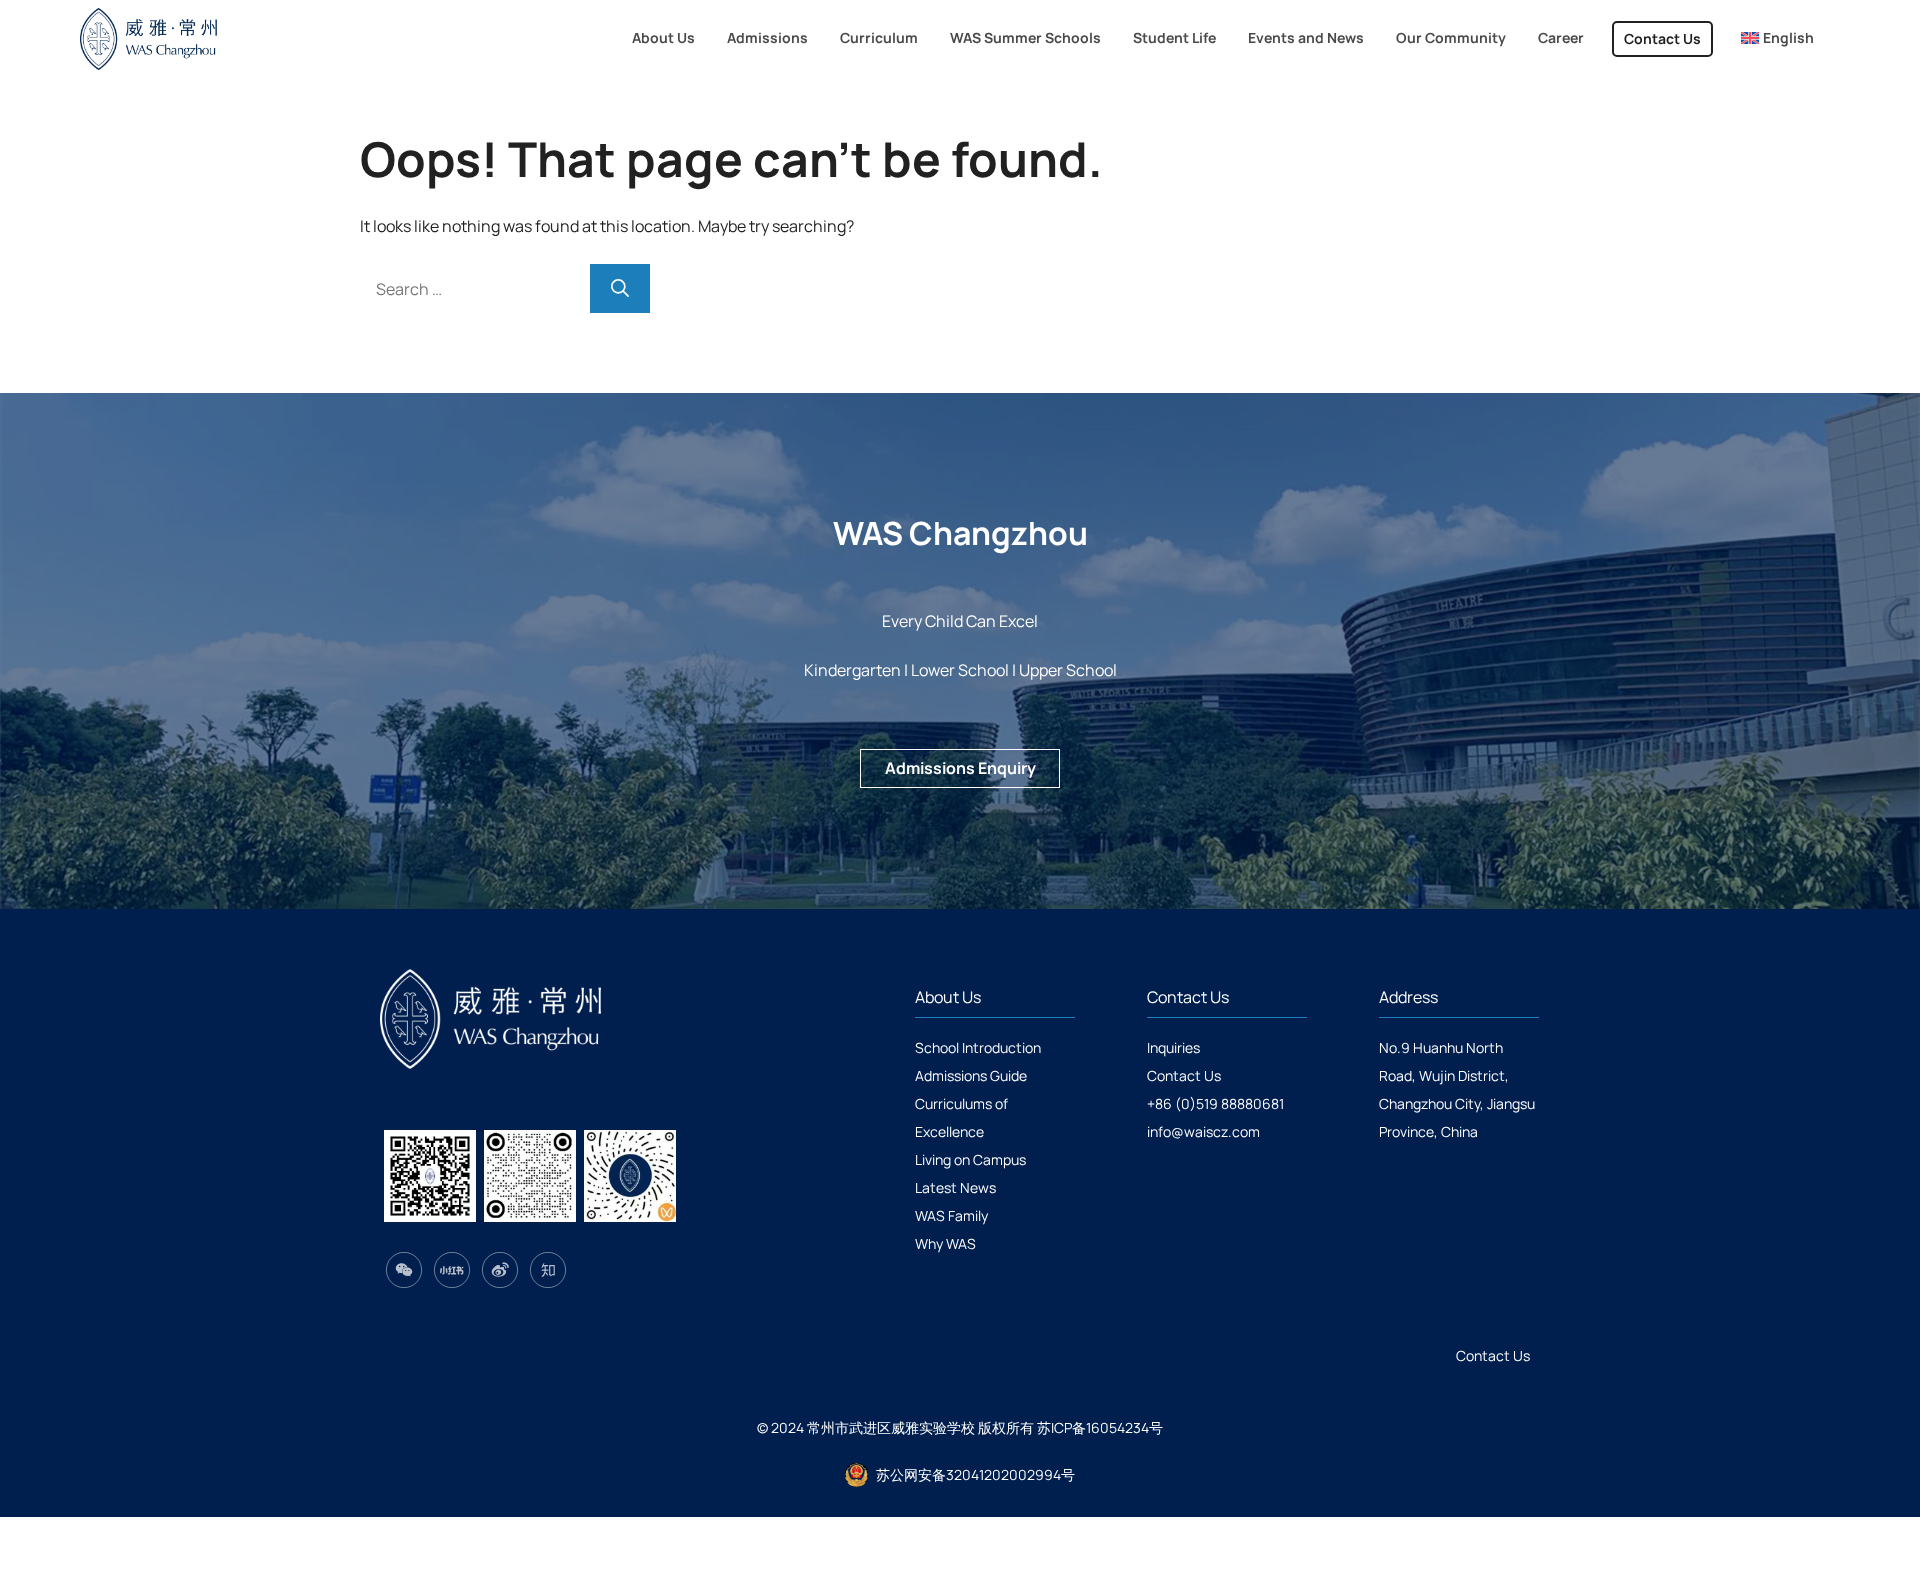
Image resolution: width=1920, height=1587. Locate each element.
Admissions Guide (971, 1075)
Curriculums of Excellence (961, 1117)
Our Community (1451, 37)
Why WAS (945, 1243)
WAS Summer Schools (1025, 37)
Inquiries (1173, 1047)
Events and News (1306, 37)
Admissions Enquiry (960, 768)
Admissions (767, 37)
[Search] (620, 288)
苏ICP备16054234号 (1100, 1427)
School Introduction (978, 1047)
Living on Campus (970, 1159)
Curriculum (879, 37)
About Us (663, 37)
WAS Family (951, 1215)
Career (1561, 37)
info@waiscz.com (1203, 1131)
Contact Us (1662, 38)
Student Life (1174, 37)
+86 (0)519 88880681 (1215, 1103)
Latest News (955, 1187)
